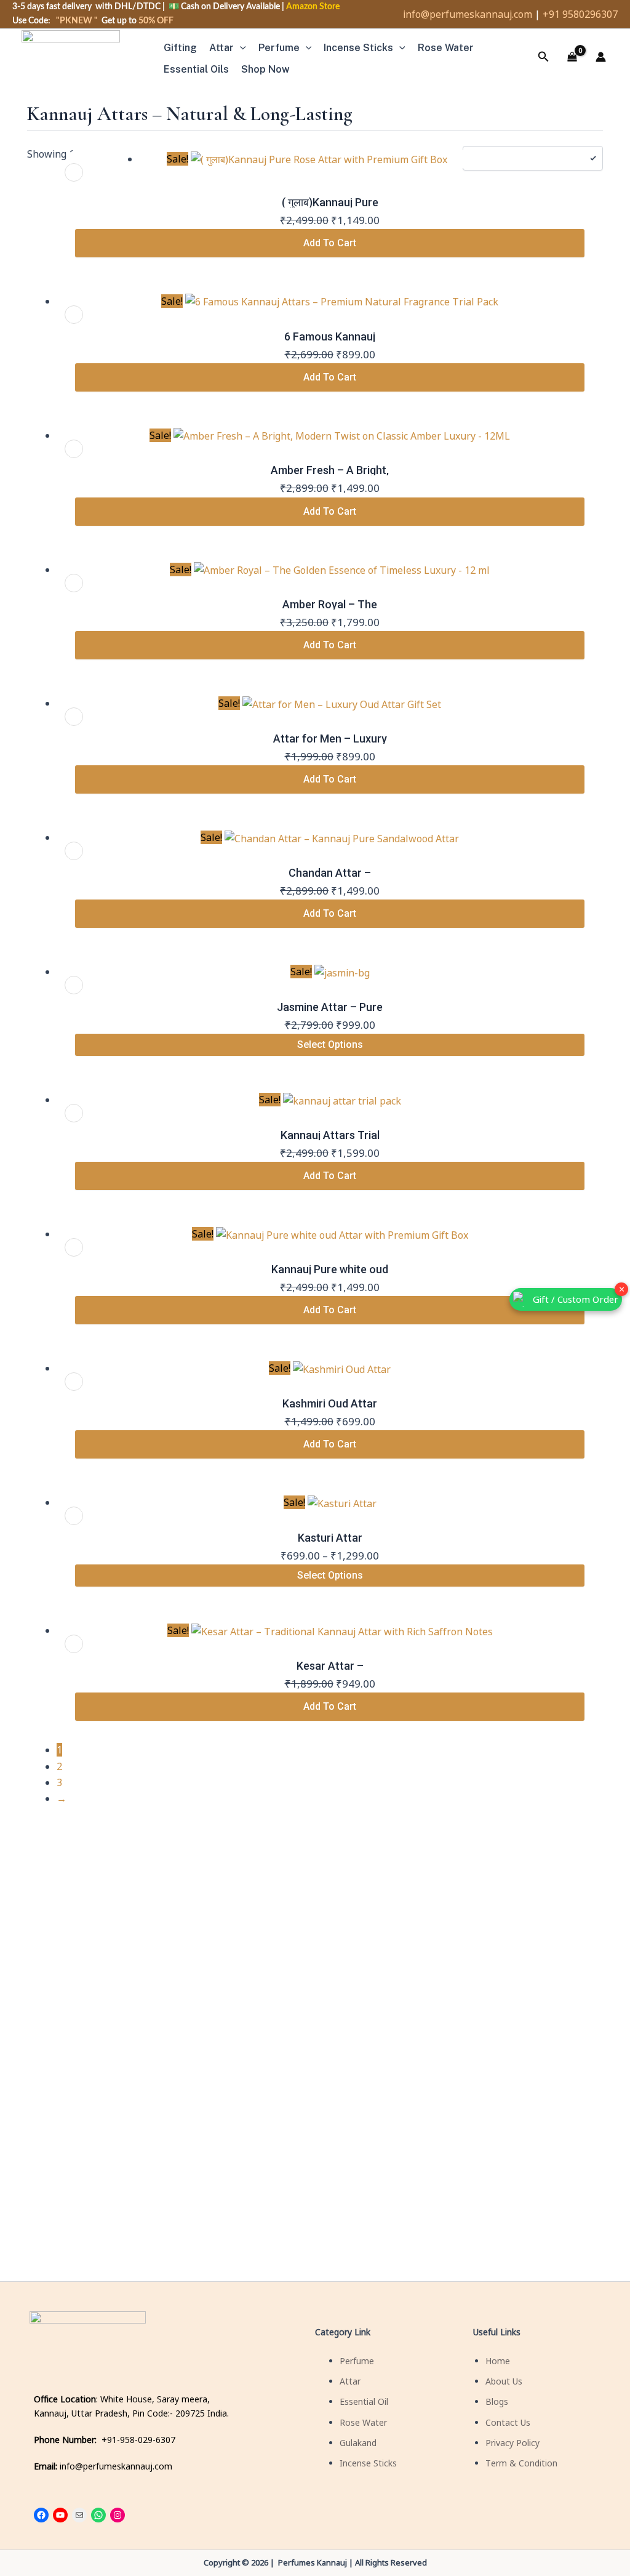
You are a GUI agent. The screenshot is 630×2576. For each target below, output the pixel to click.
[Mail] (79, 2515)
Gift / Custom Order (576, 1299)
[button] (240, 48)
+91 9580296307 (580, 14)
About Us (504, 2381)
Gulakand (358, 2443)
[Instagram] (118, 2515)
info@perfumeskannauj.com (468, 14)
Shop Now (265, 69)
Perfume (279, 48)
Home (498, 2361)
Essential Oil (364, 2401)
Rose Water (363, 2422)
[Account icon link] (600, 57)
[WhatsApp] (98, 2515)
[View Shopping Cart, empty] (572, 57)
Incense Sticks (358, 48)
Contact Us (508, 2422)
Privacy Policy (512, 2443)
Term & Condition (521, 2463)
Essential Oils (196, 69)
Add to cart (330, 243)
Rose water (446, 48)
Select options (330, 1044)
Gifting (180, 48)
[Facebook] (41, 2515)
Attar (221, 48)
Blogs (497, 2401)
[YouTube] (60, 2515)
